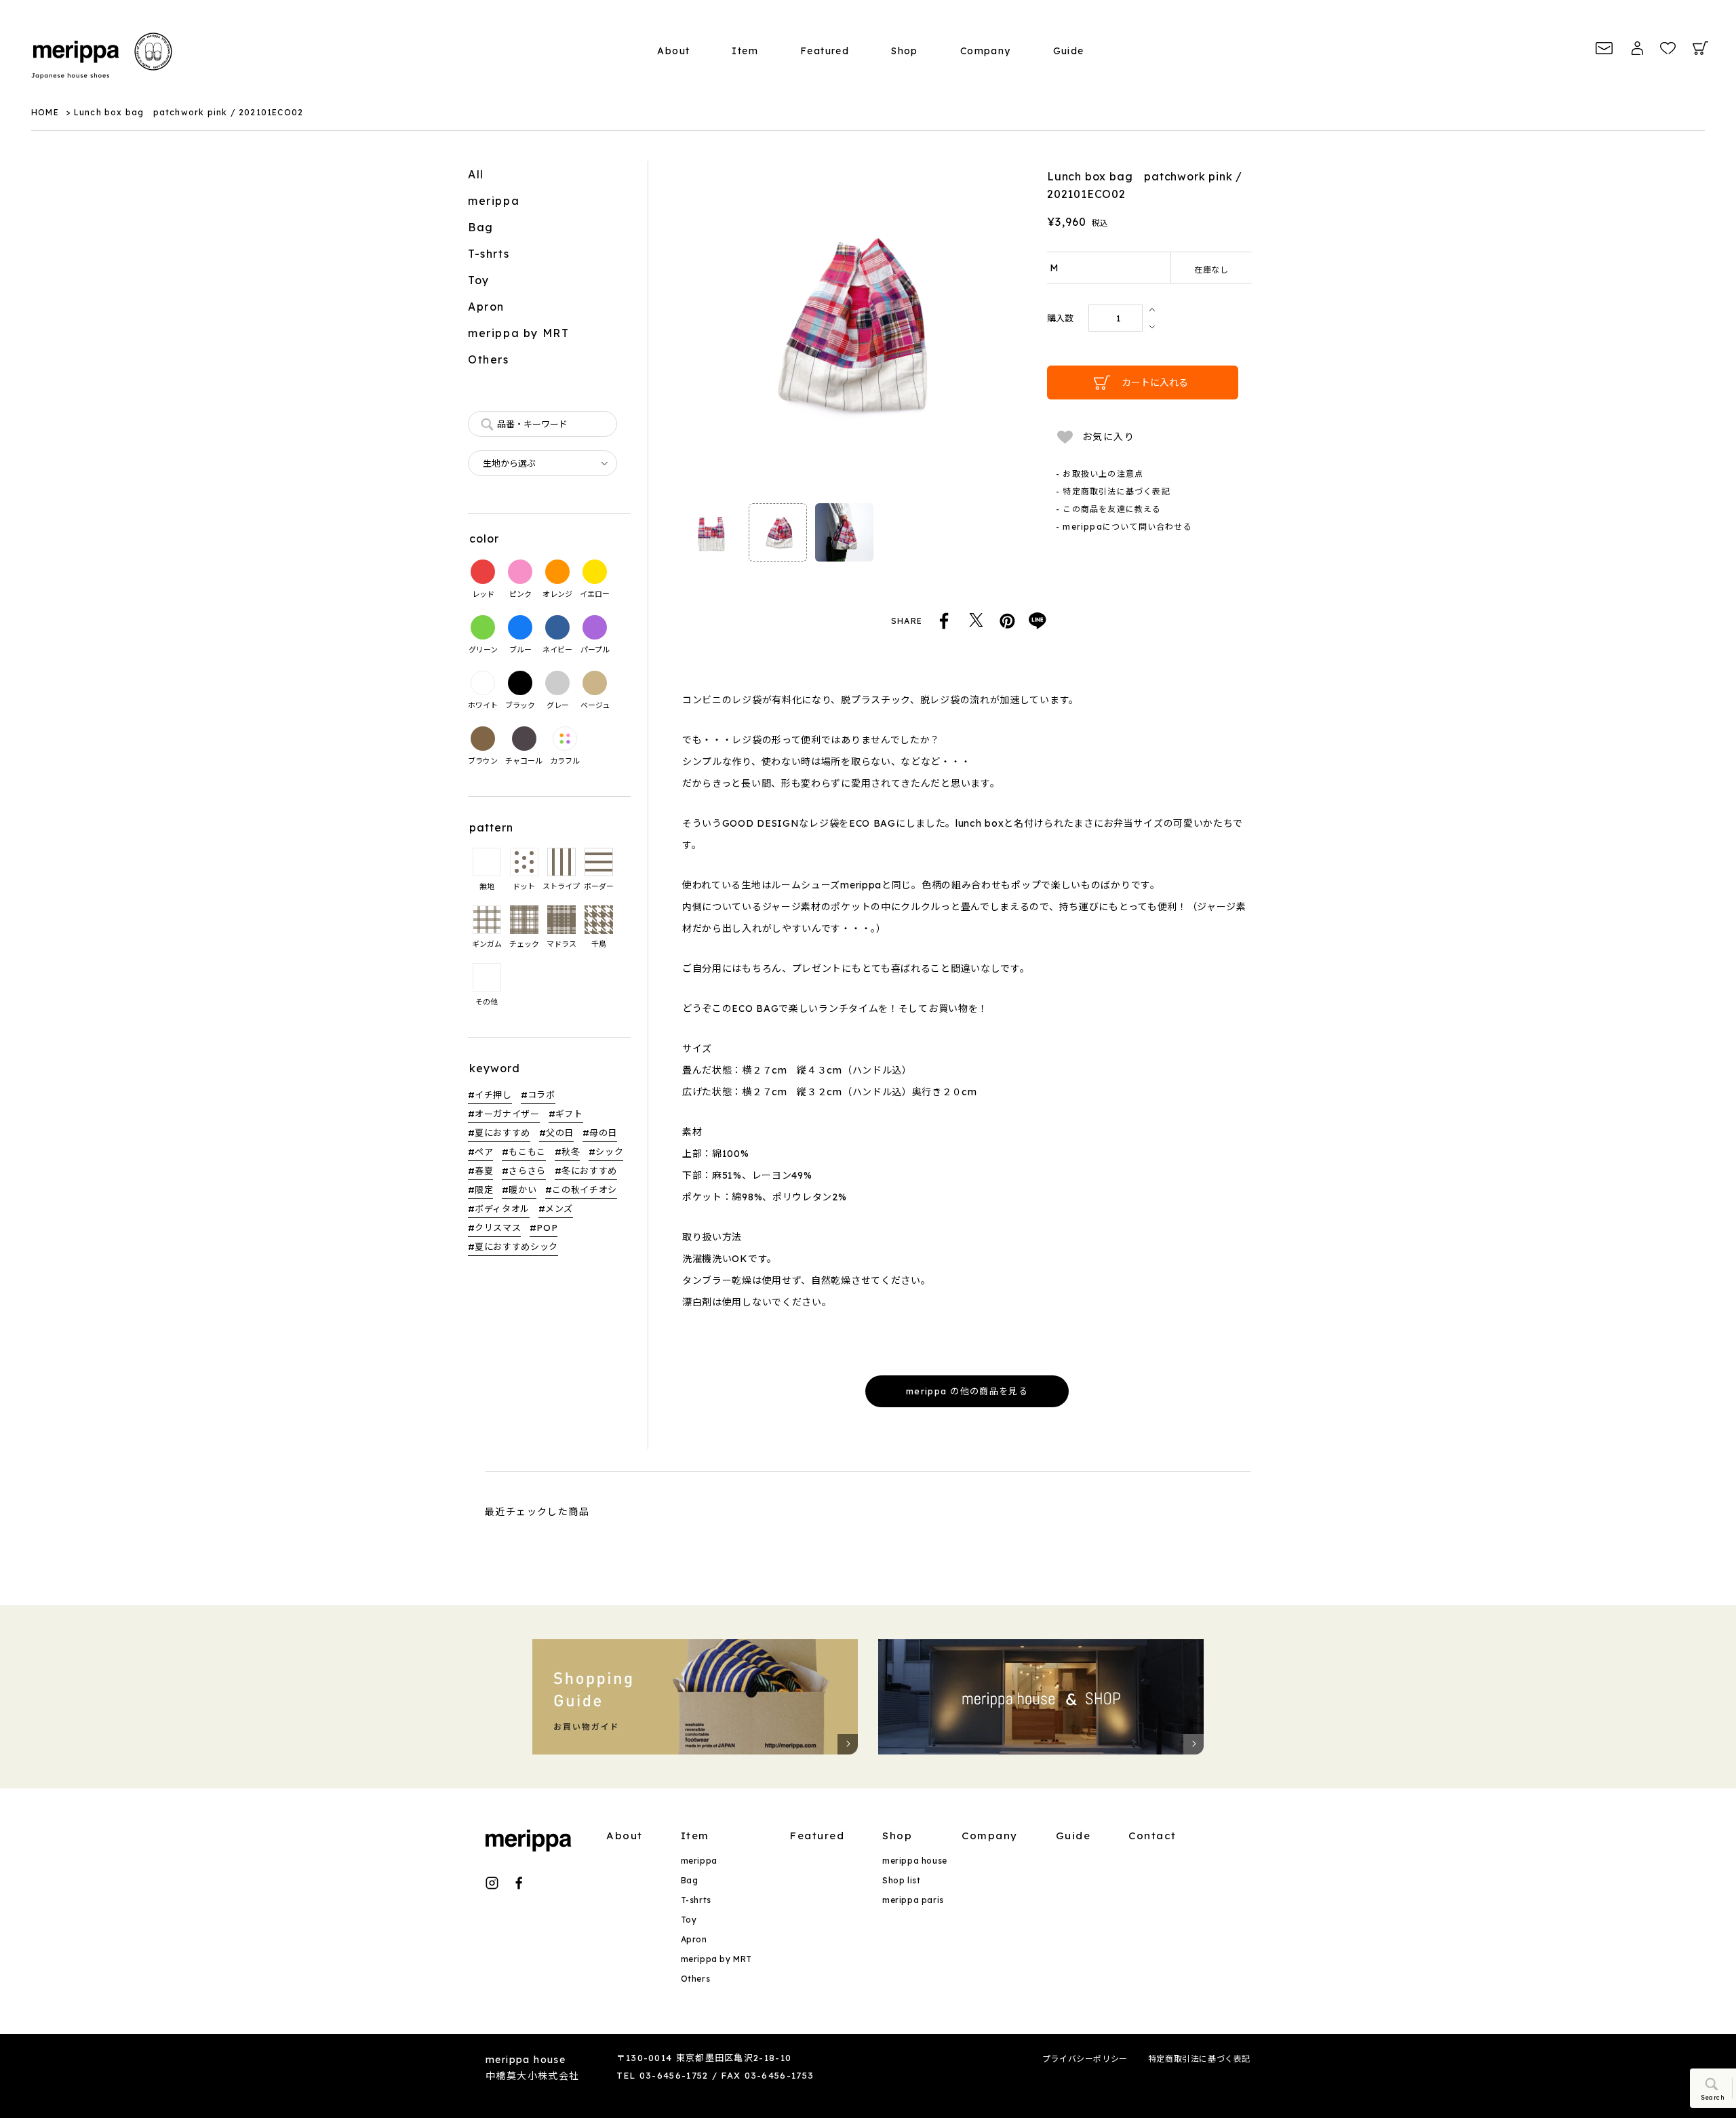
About (673, 51)
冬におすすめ (589, 1171)
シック (609, 1152)
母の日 (603, 1133)
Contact (1152, 1836)
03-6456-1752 (674, 2075)
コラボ (541, 1095)
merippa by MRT (518, 333)
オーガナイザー (507, 1114)
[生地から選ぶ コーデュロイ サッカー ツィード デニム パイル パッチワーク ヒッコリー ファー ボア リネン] (542, 463)
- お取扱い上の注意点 (1100, 474)
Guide (1069, 51)
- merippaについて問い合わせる (1124, 527)
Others (489, 359)
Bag (481, 227)
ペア (484, 1152)
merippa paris (913, 1900)
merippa (494, 201)
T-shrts (489, 254)
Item (745, 51)
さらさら (527, 1171)
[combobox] (542, 424)
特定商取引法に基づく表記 (1199, 2059)
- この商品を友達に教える (1109, 509)
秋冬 (571, 1152)
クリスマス (498, 1228)
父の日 (560, 1133)
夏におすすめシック (516, 1247)
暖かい (522, 1190)
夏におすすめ (502, 1133)
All (476, 174)
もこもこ (527, 1152)
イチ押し (493, 1095)
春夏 (484, 1171)
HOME (45, 112)
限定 (484, 1190)
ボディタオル (502, 1209)
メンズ (559, 1209)
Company (986, 51)
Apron (486, 307)
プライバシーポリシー (1085, 2059)
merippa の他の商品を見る (967, 1391)
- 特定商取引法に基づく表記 (1113, 491)
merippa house (915, 1861)
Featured (825, 51)
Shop (905, 51)
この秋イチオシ (585, 1190)
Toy (479, 280)
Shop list (901, 1880)
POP (547, 1228)
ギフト (569, 1114)
